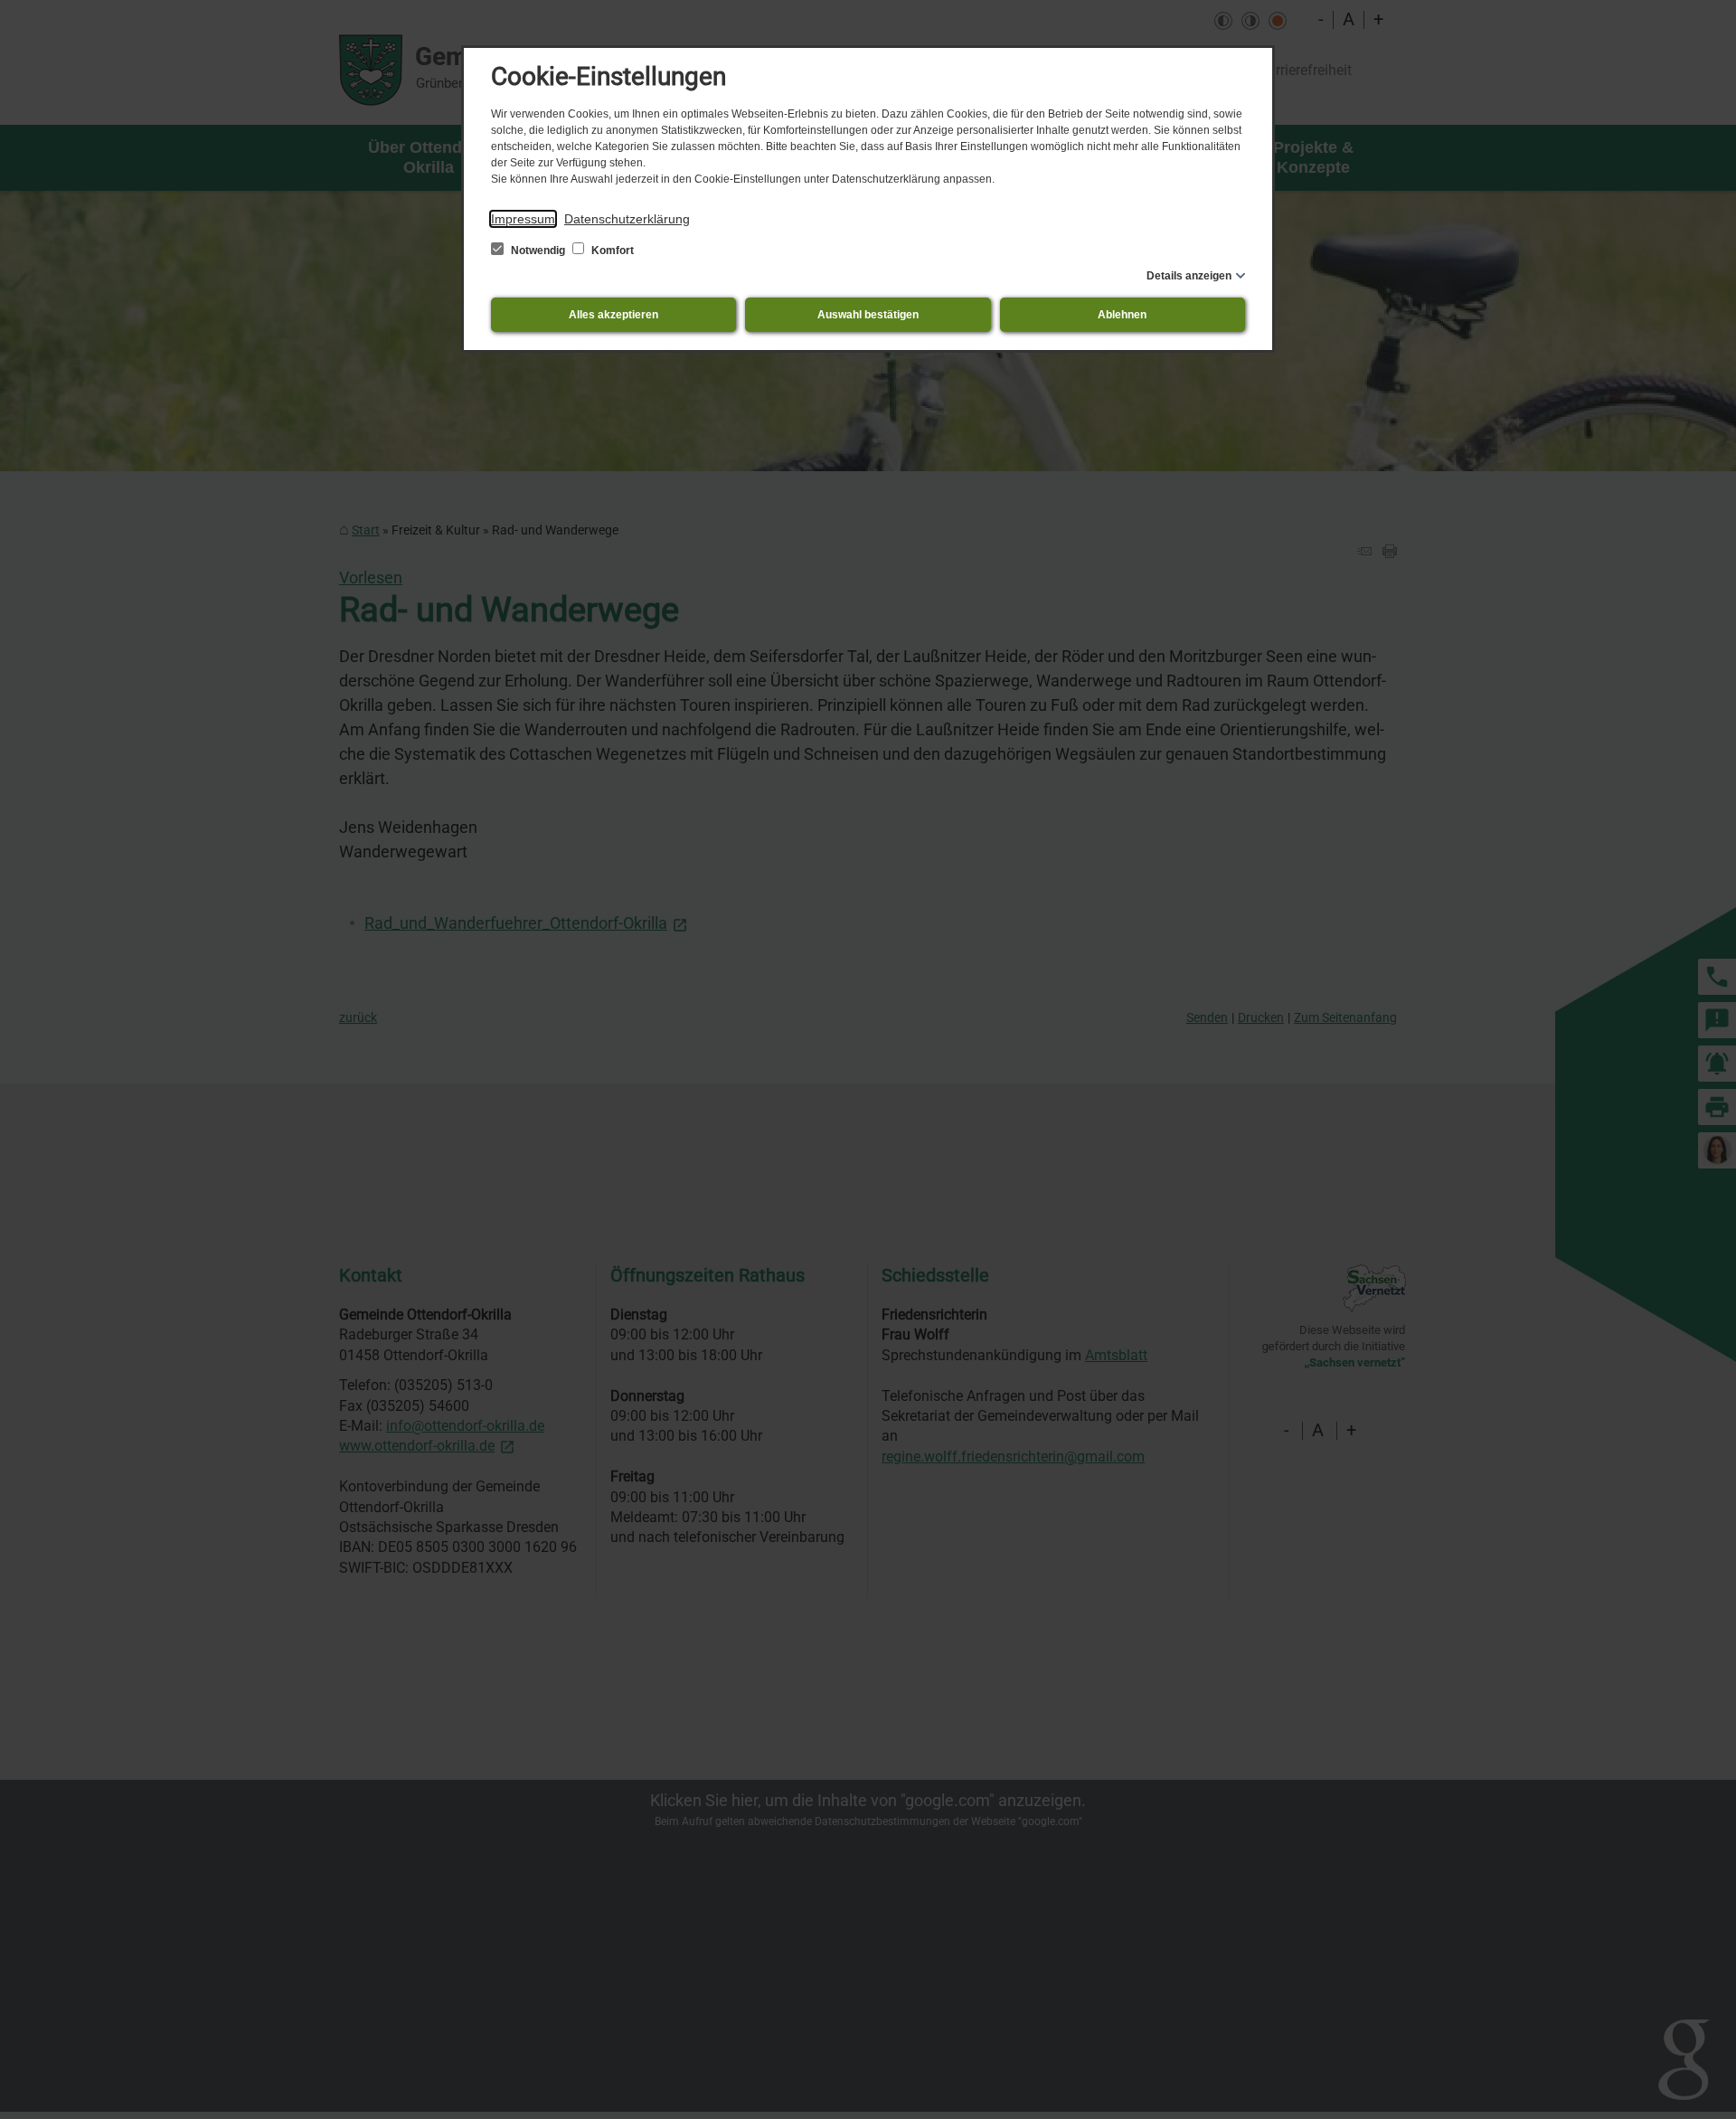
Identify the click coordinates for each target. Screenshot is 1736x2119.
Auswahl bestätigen (868, 315)
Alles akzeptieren (613, 315)
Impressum (523, 219)
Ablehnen (1122, 315)
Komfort (611, 251)
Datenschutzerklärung (627, 219)
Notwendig (538, 251)
